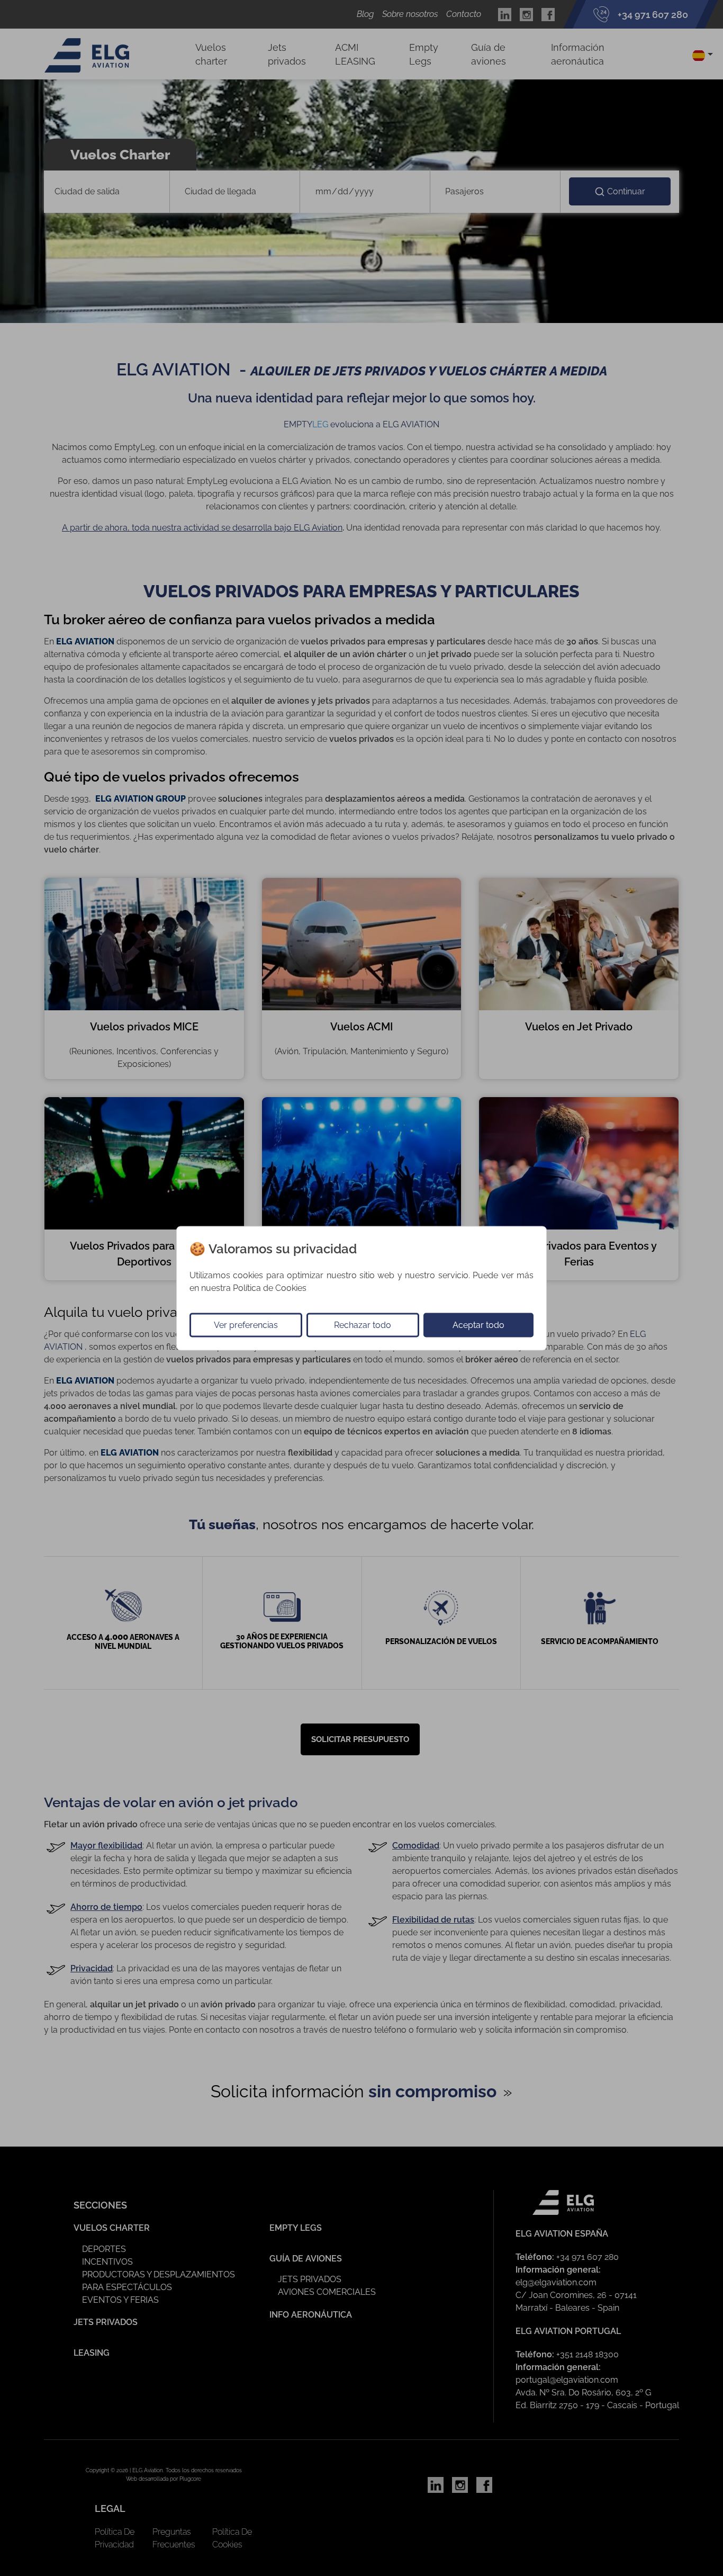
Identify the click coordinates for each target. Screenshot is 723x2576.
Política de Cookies (270, 1287)
